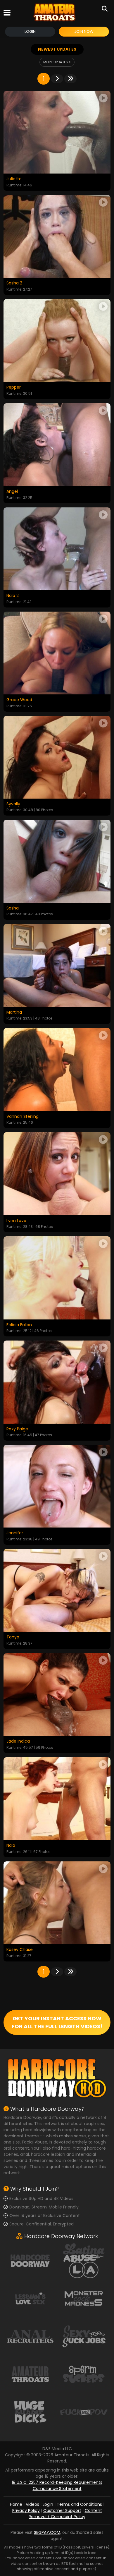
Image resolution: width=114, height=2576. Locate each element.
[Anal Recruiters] (30, 2336)
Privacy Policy (26, 2510)
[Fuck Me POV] (84, 2412)
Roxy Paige (17, 1429)
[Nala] (57, 1799)
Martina (14, 1012)
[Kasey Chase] (57, 1903)
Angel (12, 492)
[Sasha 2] (57, 236)
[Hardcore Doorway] (30, 2260)
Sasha (13, 908)
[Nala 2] (57, 549)
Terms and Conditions (79, 2504)
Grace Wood (19, 700)
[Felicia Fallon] (57, 1278)
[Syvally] (57, 757)
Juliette (14, 179)
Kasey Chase (20, 1950)
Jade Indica (18, 1741)
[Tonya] (57, 1590)
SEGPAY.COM (47, 2532)
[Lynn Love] (57, 1174)
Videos (32, 2504)
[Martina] (57, 965)
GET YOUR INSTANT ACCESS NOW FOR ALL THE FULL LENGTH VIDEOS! (57, 2022)
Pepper (14, 387)
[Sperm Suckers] (84, 2374)
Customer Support (62, 2510)
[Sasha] (57, 861)
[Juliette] (57, 132)
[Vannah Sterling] (57, 1069)
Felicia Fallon (19, 1325)
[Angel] (57, 445)
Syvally (13, 804)
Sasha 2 (14, 283)
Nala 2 (13, 596)
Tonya (13, 1637)
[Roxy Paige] (57, 1382)
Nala (11, 1846)
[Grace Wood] (57, 653)
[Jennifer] (57, 1486)
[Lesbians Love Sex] (30, 2298)
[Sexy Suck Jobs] (84, 2336)
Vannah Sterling (23, 1117)
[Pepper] (57, 340)
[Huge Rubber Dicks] (30, 2412)
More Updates (56, 62)
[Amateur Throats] (55, 12)
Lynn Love (16, 1221)
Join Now (84, 31)
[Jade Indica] (57, 1694)
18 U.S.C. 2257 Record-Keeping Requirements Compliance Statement (57, 2485)
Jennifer (15, 1533)
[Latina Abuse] (84, 2260)
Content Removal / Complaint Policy (65, 2514)
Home (16, 2504)
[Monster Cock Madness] (84, 2298)
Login (30, 31)
